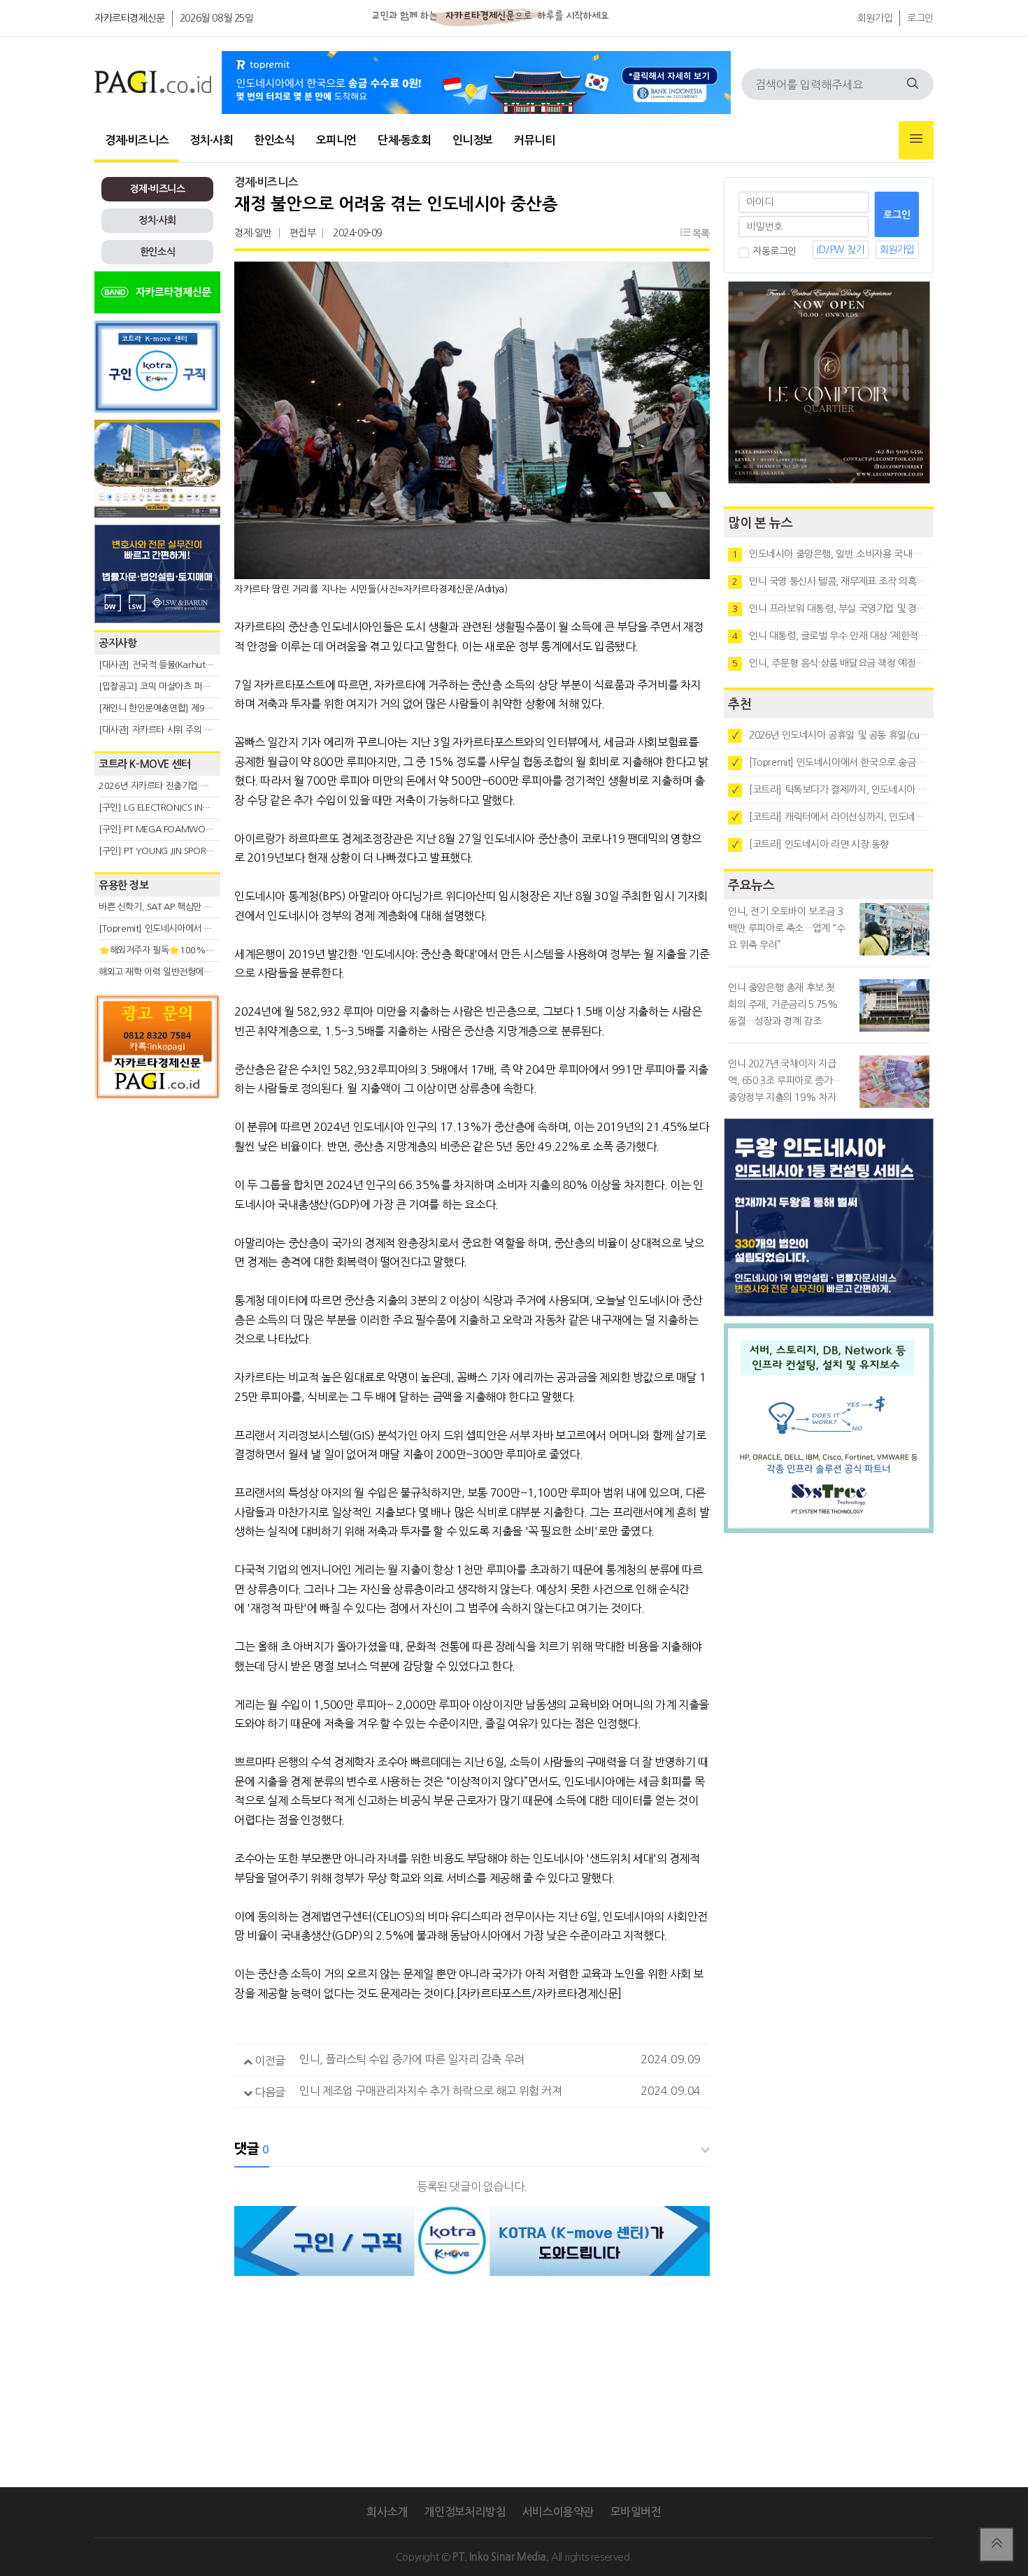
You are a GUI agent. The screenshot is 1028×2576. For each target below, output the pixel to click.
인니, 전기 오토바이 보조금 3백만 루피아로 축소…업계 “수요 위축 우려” (787, 928)
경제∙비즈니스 (137, 140)
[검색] (913, 84)
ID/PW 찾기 (841, 250)
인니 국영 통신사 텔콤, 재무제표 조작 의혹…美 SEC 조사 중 (831, 581)
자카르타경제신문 (130, 18)
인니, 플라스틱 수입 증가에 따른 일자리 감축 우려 (412, 2059)
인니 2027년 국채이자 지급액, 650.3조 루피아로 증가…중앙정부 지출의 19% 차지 (785, 1081)
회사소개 (387, 2512)
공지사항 (117, 643)
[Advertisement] (157, 1232)
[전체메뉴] (916, 140)
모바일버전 (636, 2512)
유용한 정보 (124, 885)
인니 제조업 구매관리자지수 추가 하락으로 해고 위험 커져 (431, 2091)
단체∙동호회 (405, 140)
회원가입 (875, 18)
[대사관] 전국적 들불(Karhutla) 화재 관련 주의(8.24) (197, 665)
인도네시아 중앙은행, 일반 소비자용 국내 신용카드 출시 (831, 554)
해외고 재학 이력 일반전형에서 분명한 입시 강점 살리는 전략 (210, 972)
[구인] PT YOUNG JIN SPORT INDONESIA (178, 851)
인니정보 (473, 140)
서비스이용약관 (558, 2512)
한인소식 (274, 140)
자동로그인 (774, 251)
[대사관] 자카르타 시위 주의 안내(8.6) (169, 730)
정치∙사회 (211, 140)
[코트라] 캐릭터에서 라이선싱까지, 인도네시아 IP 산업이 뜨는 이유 (831, 817)
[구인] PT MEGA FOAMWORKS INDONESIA (183, 829)
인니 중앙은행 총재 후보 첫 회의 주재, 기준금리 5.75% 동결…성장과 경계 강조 (783, 1004)
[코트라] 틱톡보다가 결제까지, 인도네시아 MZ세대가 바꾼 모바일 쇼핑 (831, 790)
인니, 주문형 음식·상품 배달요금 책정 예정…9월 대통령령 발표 (831, 663)
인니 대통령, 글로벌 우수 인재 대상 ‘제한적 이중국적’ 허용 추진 (831, 636)
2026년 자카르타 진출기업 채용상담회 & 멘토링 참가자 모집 (210, 786)
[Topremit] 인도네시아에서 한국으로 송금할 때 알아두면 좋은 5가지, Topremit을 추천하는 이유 (831, 762)
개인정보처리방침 (465, 2512)
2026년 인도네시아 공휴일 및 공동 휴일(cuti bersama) (831, 735)
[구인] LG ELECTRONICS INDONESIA (169, 807)
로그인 (920, 18)
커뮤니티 (534, 140)
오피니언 (336, 140)
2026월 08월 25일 (217, 18)
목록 (700, 234)
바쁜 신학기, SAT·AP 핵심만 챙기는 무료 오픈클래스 (194, 907)
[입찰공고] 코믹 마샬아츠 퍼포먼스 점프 (172, 686)
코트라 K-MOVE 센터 (145, 764)
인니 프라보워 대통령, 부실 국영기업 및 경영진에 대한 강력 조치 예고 (831, 609)
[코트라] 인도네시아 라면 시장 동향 (811, 844)
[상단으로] (997, 2545)
